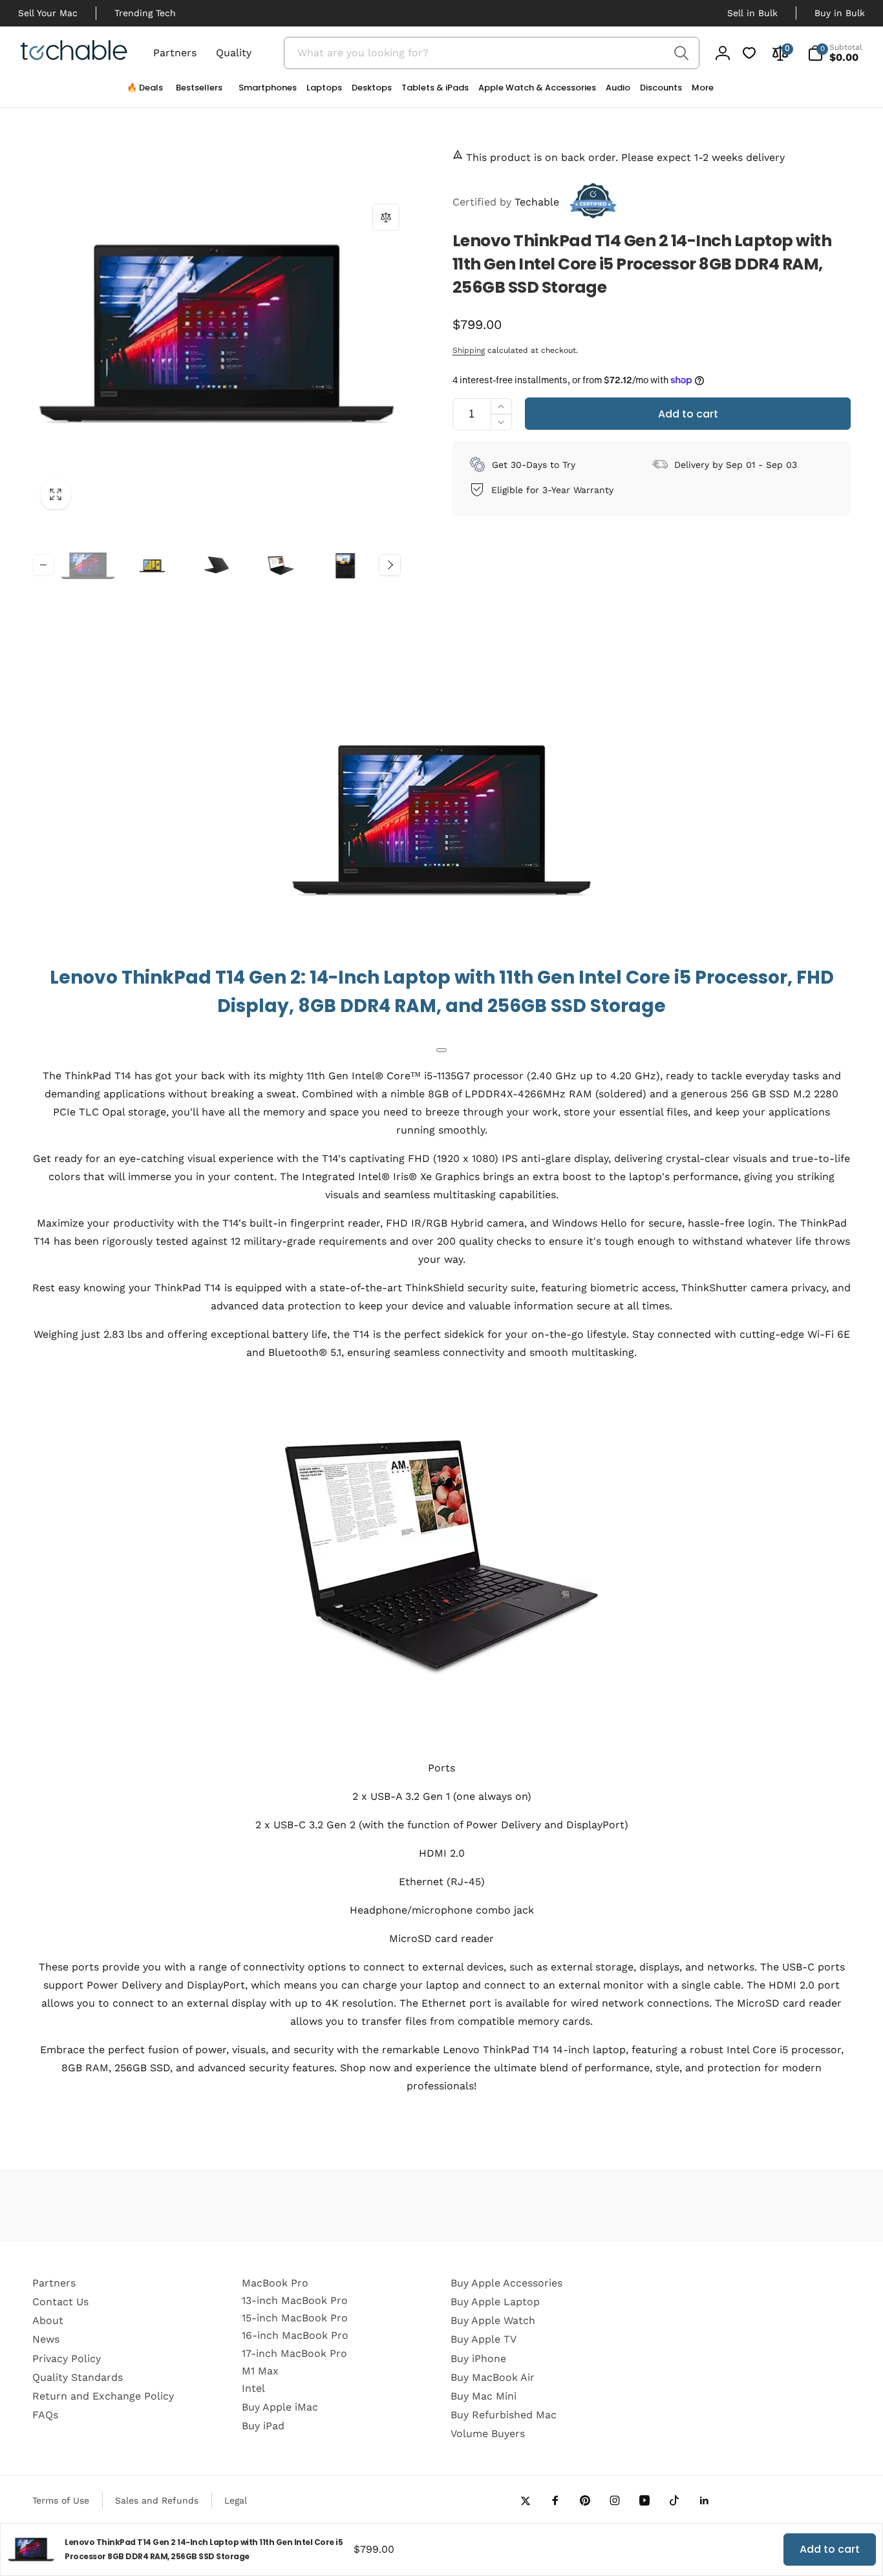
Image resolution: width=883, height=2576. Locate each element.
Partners (175, 53)
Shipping (469, 350)
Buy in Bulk (840, 13)
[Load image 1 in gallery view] (88, 566)
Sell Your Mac (48, 13)
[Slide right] (390, 565)
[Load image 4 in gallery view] (281, 566)
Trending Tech (145, 13)
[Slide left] (43, 565)
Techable (506, 202)
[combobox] (492, 53)
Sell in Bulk (752, 13)
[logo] (74, 52)
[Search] (682, 53)
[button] (263, 91)
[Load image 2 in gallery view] (153, 566)
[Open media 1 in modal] (217, 333)
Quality (234, 53)
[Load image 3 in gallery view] (217, 566)
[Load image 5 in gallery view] (345, 566)
